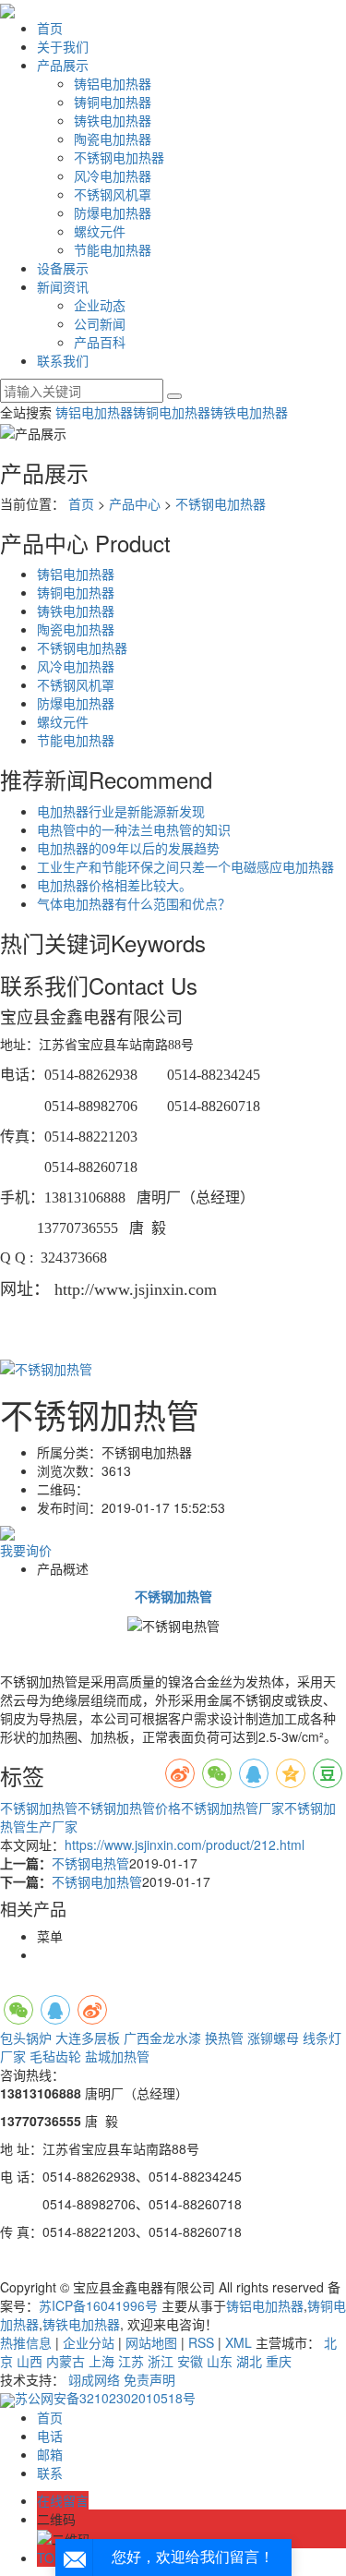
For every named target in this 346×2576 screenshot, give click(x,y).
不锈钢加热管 (39, 1808)
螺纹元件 (100, 231)
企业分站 (89, 2342)
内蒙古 (66, 2361)
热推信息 (26, 2342)
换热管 (224, 2038)
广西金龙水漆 (162, 2038)
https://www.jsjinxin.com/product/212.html (185, 1844)
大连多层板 (88, 2038)
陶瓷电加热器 (113, 139)
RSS (201, 2342)
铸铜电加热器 (113, 102)
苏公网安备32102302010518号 (105, 2398)
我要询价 (26, 1550)
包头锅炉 (26, 2038)
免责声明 (149, 2379)
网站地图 (151, 2342)
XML (239, 2342)
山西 (30, 2361)
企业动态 (100, 305)
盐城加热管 (117, 2056)
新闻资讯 (63, 286)
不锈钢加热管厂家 (233, 1808)
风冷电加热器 (113, 175)
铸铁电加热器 (113, 120)
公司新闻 (100, 323)
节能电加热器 (113, 249)
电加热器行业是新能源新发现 (121, 811)
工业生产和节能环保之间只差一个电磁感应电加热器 (185, 866)
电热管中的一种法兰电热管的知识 (134, 829)
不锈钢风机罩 (113, 194)
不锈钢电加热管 (97, 1881)
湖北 (249, 2361)
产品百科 (100, 342)
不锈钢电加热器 (119, 157)
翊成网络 (94, 2379)
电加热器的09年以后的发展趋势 (128, 848)
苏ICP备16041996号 (98, 2305)
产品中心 (135, 503)
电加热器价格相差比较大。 (114, 885)
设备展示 (63, 268)
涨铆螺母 (273, 2038)
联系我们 (63, 360)
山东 (220, 2361)
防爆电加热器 (113, 212)
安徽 (190, 2361)
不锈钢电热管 (90, 1863)
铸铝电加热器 (113, 83)
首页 (50, 28)
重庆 (279, 2361)
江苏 (131, 2361)
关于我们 (63, 46)
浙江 (161, 2361)
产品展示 (63, 65)
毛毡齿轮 (55, 2056)
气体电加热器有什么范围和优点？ (134, 903)
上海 (101, 2361)
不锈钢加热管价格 (129, 1808)
